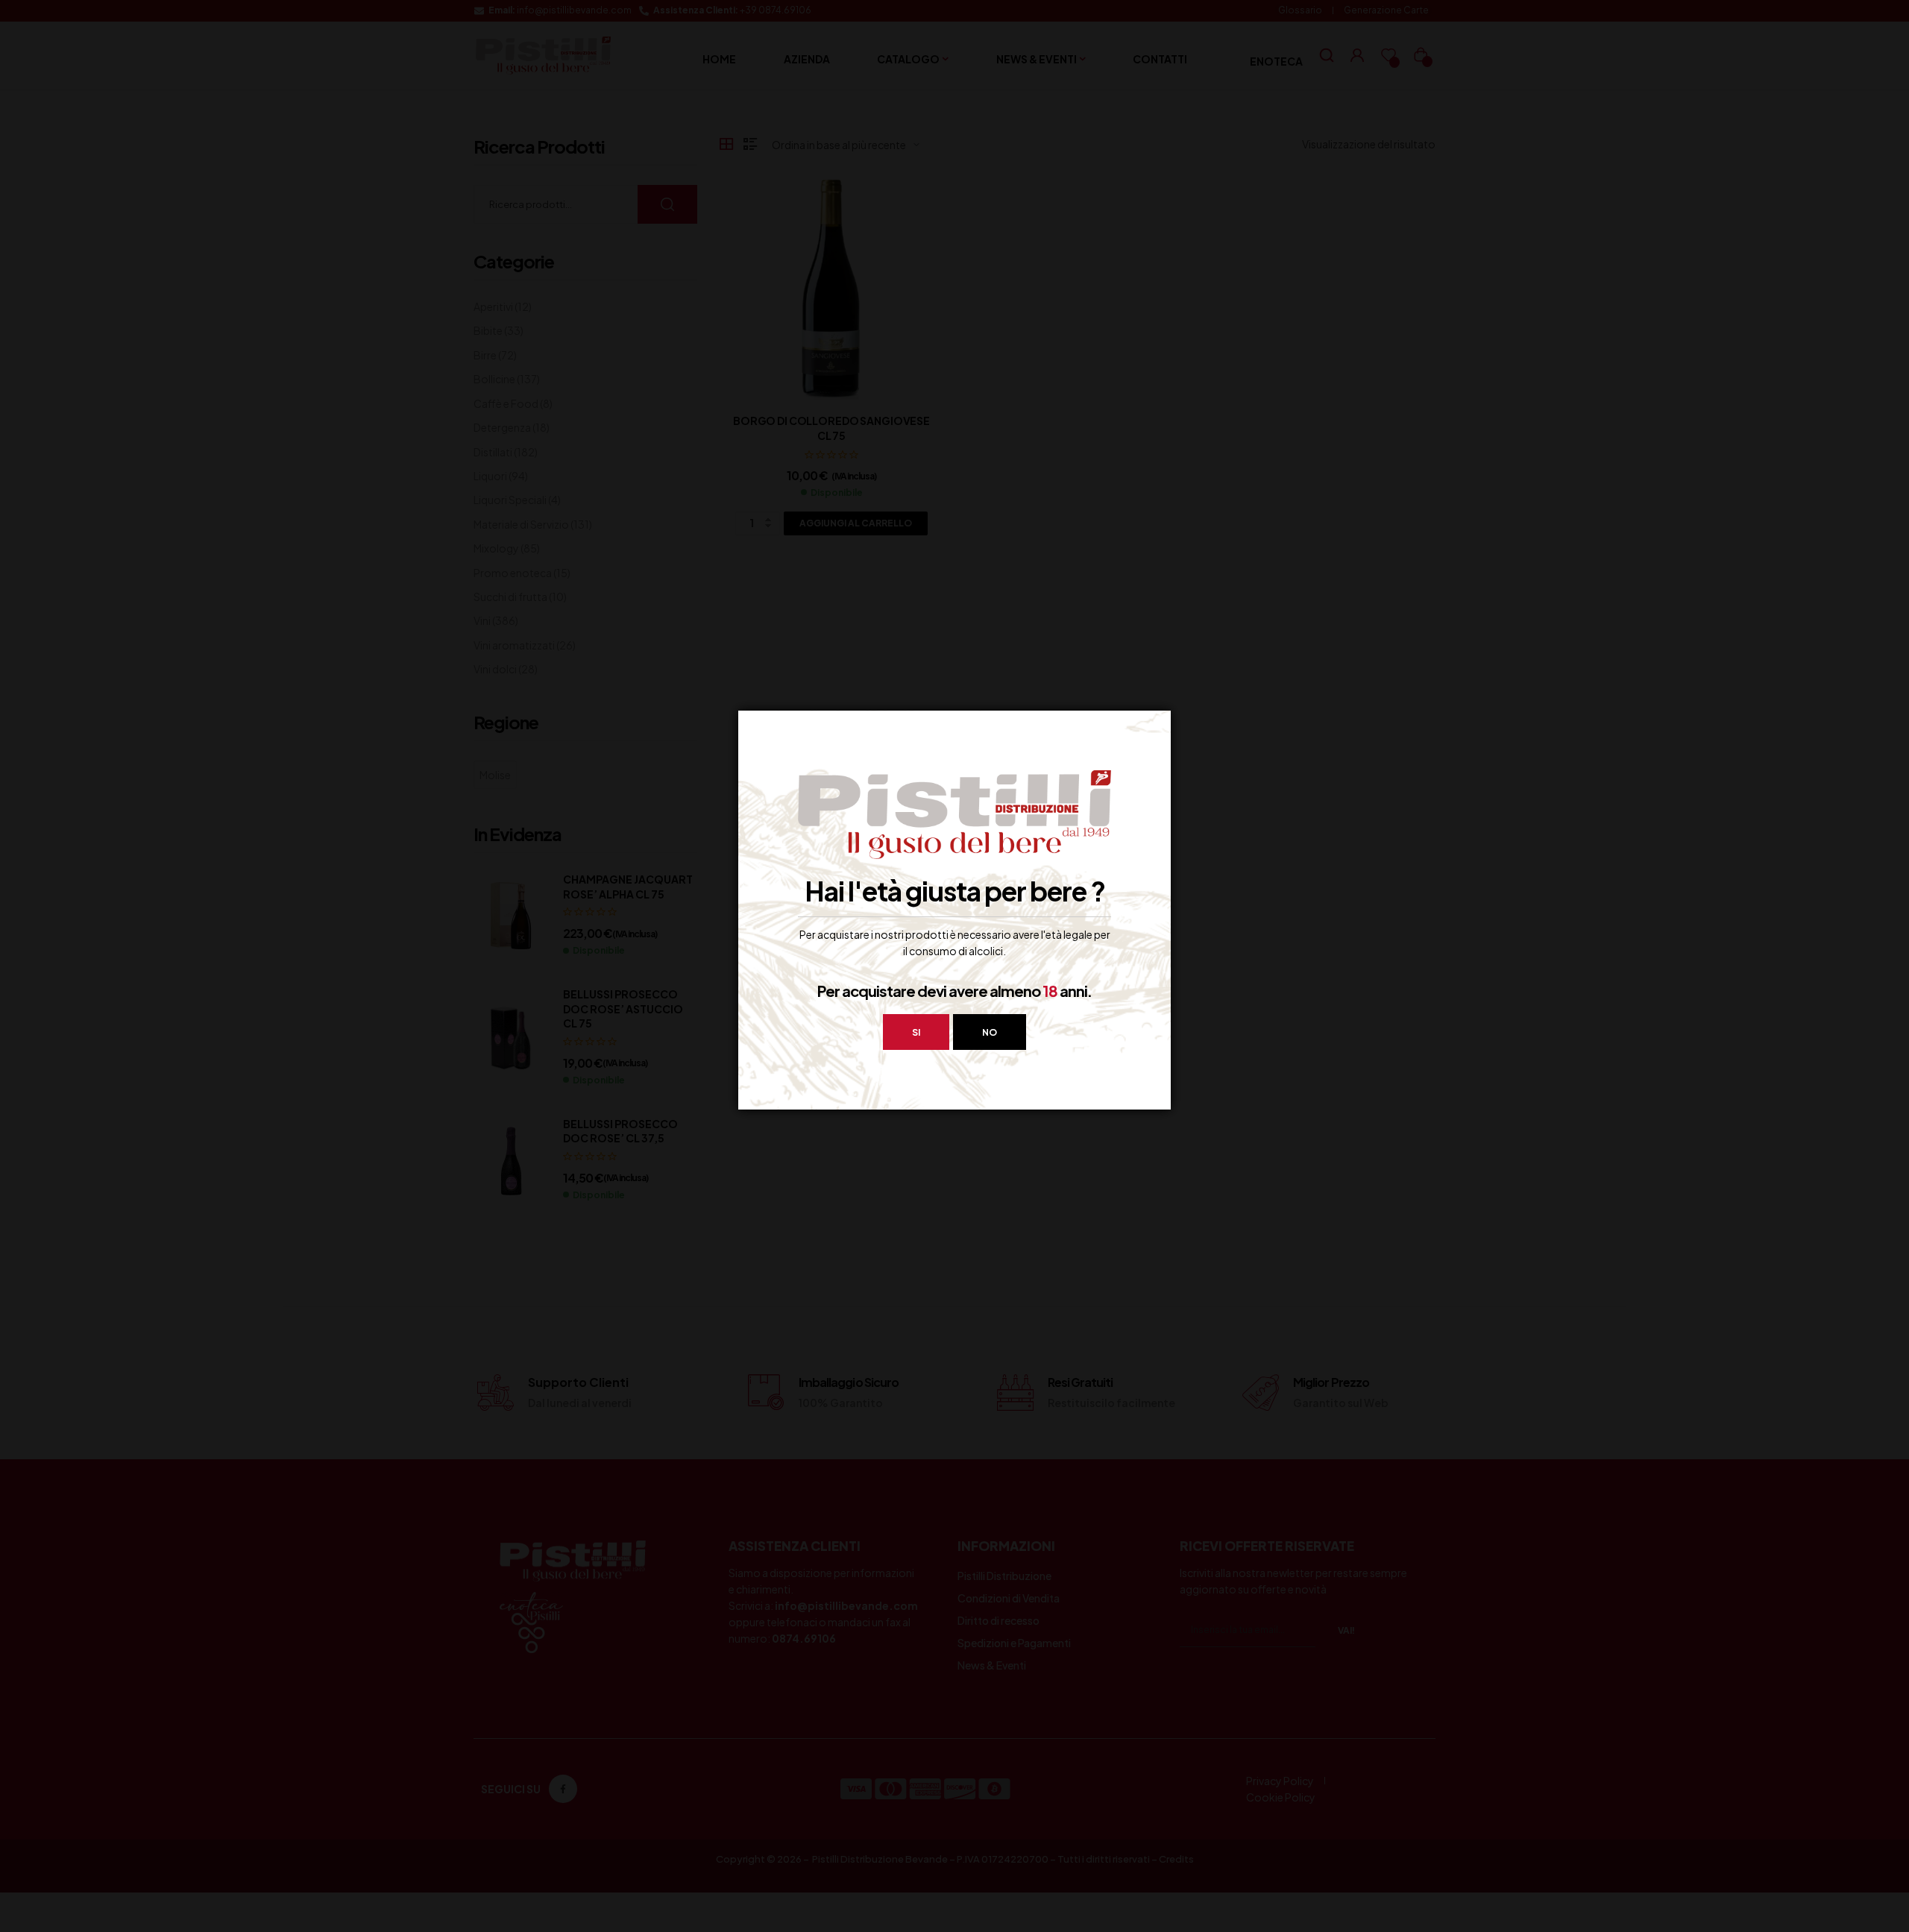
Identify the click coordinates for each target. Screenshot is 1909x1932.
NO (990, 1032)
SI (916, 1032)
